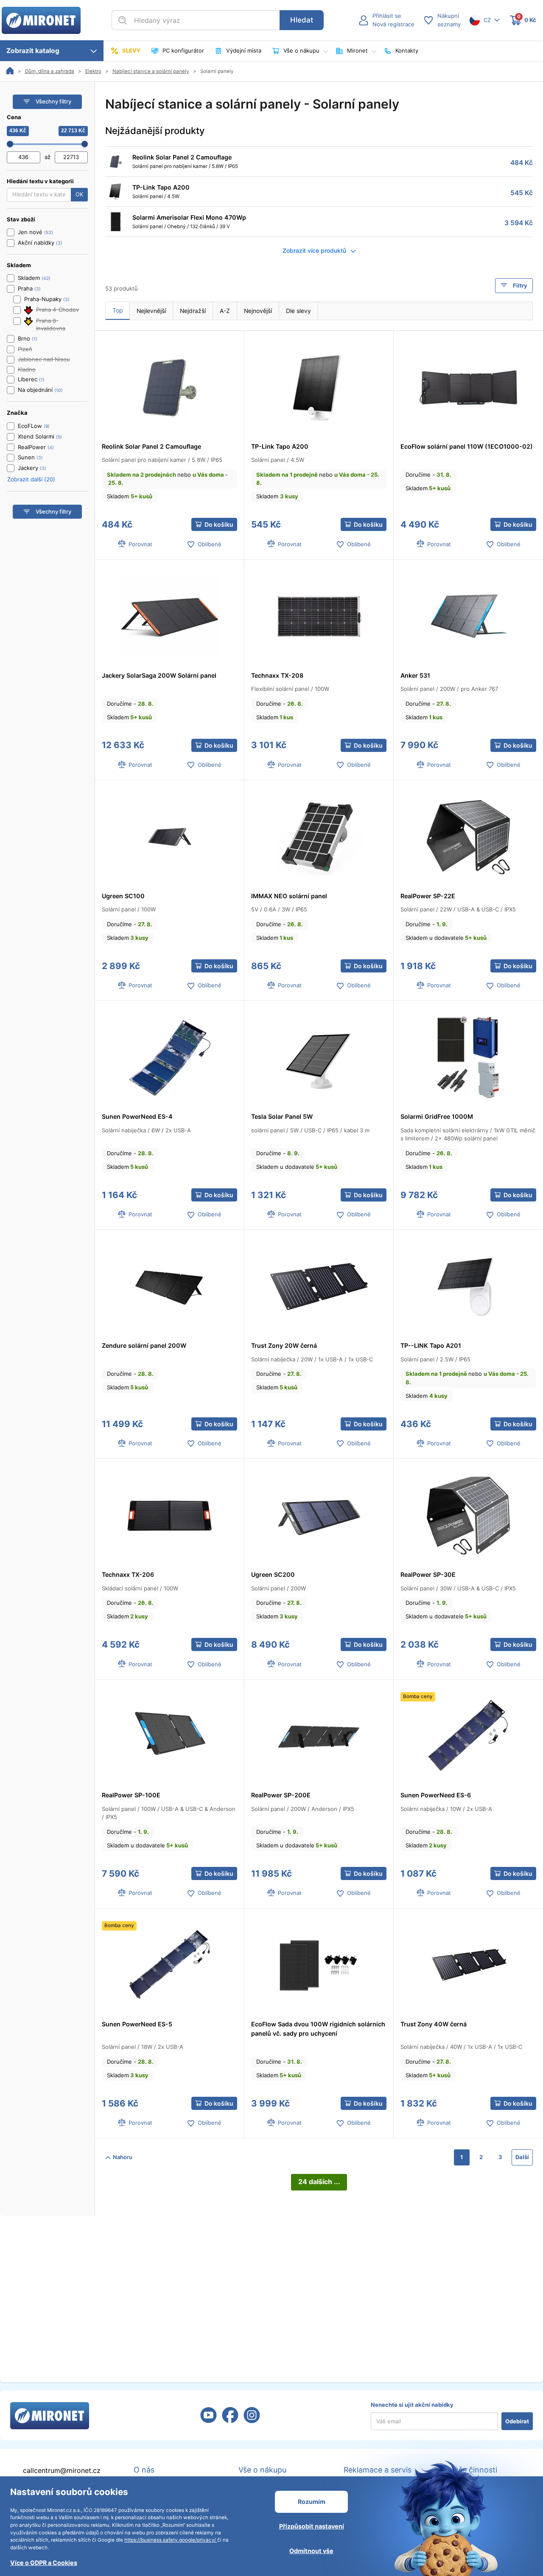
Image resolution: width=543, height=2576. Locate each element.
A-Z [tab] (225, 311)
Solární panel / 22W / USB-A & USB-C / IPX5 (458, 909)
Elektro (93, 71)
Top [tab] (118, 310)
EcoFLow (30, 426)
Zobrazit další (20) (31, 479)
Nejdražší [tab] (193, 311)
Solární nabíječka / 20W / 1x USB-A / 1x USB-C (312, 1359)
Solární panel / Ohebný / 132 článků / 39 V (181, 226)
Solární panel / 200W (278, 1588)
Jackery (28, 468)
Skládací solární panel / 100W (140, 1588)
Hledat (302, 20)
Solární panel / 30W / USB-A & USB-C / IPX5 (458, 1588)
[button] (386, 20)
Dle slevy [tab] (298, 311)
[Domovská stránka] (10, 71)
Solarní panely (217, 71)
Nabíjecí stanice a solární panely (151, 71)
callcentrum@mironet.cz (62, 2471)
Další (522, 2157)
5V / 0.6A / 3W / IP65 (279, 909)
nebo (167, 479)
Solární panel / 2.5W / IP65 (435, 1359)
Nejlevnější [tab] (151, 311)
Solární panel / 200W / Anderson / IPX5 (303, 1809)
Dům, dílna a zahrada (50, 71)
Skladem (130, 496)
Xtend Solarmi (36, 436)
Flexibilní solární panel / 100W (290, 689)
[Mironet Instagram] (252, 2420)
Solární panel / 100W (129, 909)
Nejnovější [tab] (258, 311)
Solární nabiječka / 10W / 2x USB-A (446, 1809)
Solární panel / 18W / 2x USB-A (143, 2047)
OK (79, 194)
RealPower (32, 447)
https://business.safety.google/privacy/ (171, 2540)
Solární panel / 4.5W (156, 196)
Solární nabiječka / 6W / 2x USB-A (146, 1130)
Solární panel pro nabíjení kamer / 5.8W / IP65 (185, 166)
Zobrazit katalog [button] (35, 51)
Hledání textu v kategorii (40, 181)
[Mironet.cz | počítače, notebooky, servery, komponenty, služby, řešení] (41, 20)
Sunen (26, 457)
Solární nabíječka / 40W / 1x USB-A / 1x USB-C (461, 2047)
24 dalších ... (319, 2182)
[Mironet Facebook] (230, 2420)
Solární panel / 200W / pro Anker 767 (449, 689)
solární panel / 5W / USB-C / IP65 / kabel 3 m (310, 1130)
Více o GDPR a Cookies (44, 2563)
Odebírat (517, 2421)
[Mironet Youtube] (209, 2420)
